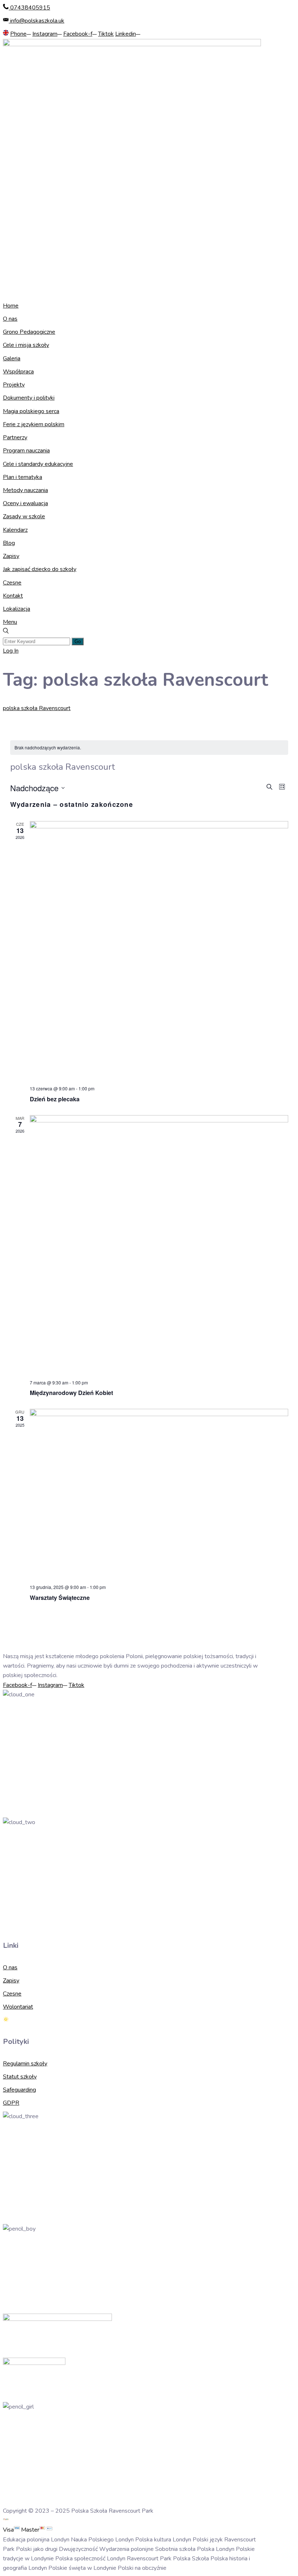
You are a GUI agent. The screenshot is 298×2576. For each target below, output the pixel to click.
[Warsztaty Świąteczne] (159, 1494)
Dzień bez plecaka (55, 1099)
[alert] (149, 748)
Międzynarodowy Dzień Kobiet (71, 1393)
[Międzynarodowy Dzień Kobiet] (159, 1245)
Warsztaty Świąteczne (60, 1598)
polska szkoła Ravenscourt (37, 708)
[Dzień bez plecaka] (159, 950)
